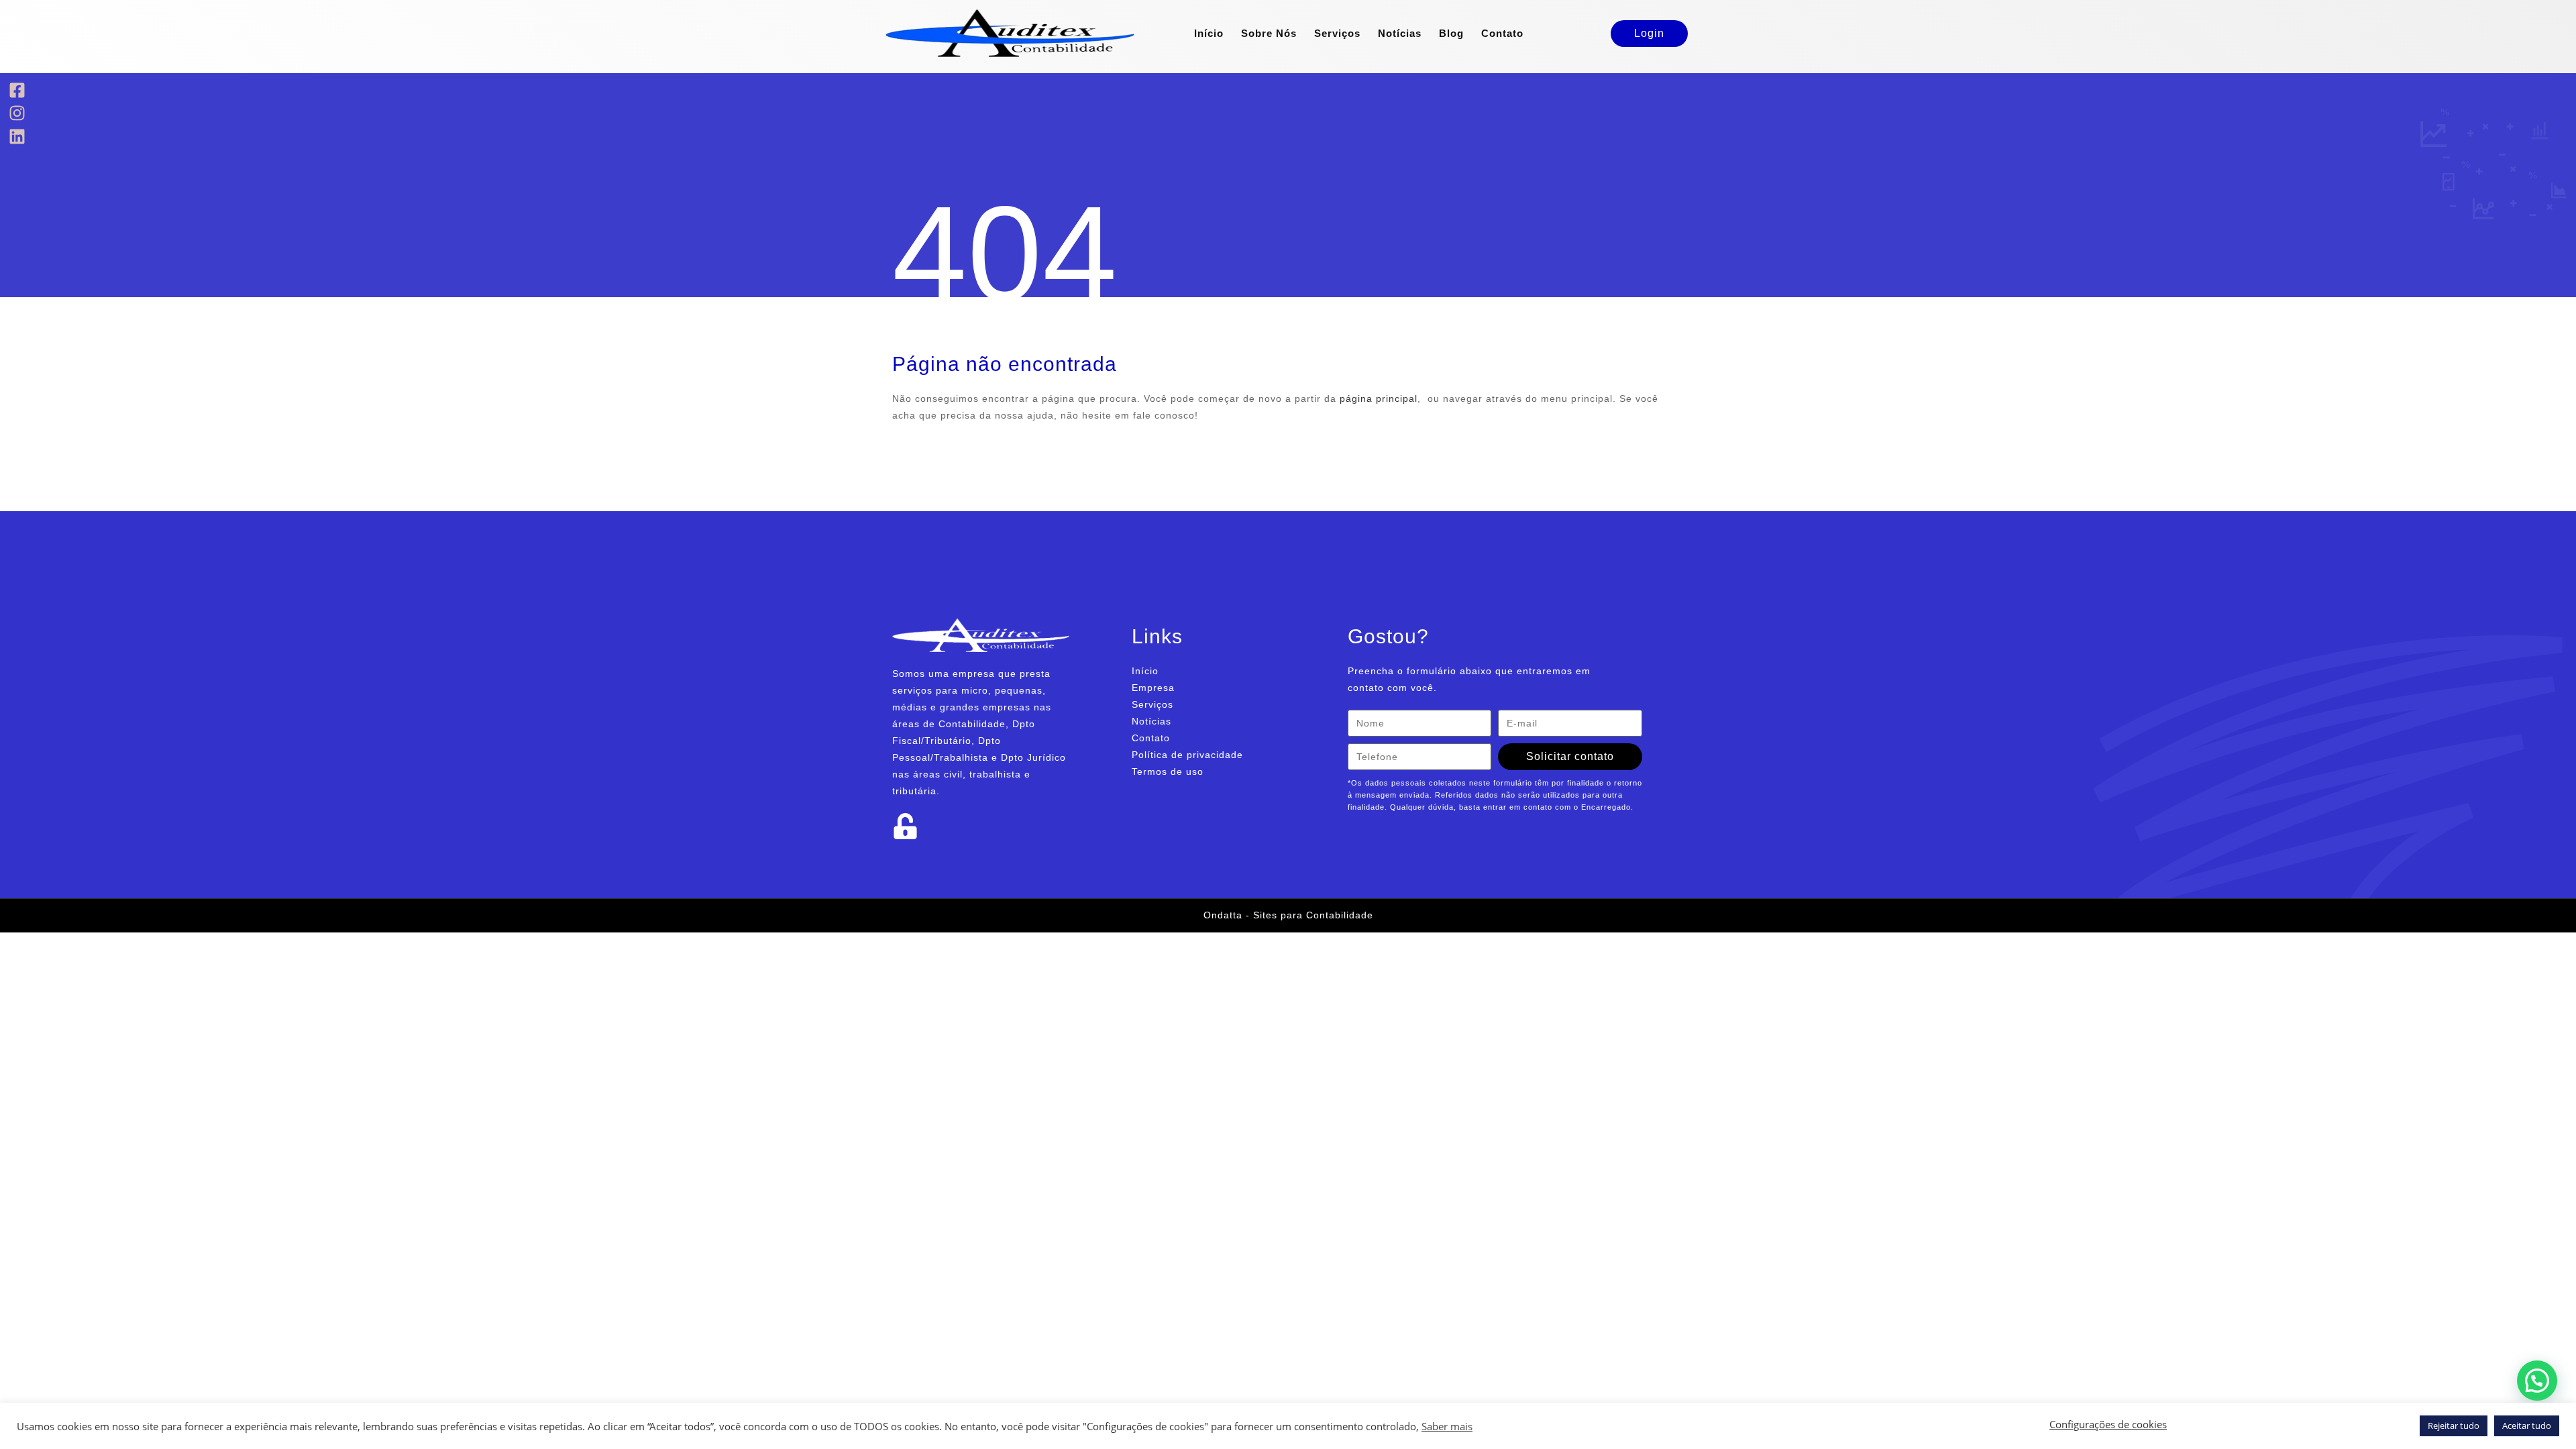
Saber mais (1447, 1426)
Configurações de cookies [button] (2108, 1424)
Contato (1502, 33)
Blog (1451, 33)
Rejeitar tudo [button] (2454, 1426)
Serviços (1337, 33)
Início (1209, 33)
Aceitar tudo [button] (2527, 1426)
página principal (1379, 398)
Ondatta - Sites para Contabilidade (1288, 915)
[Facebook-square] (17, 90)
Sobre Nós (1269, 33)
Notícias (1400, 33)
